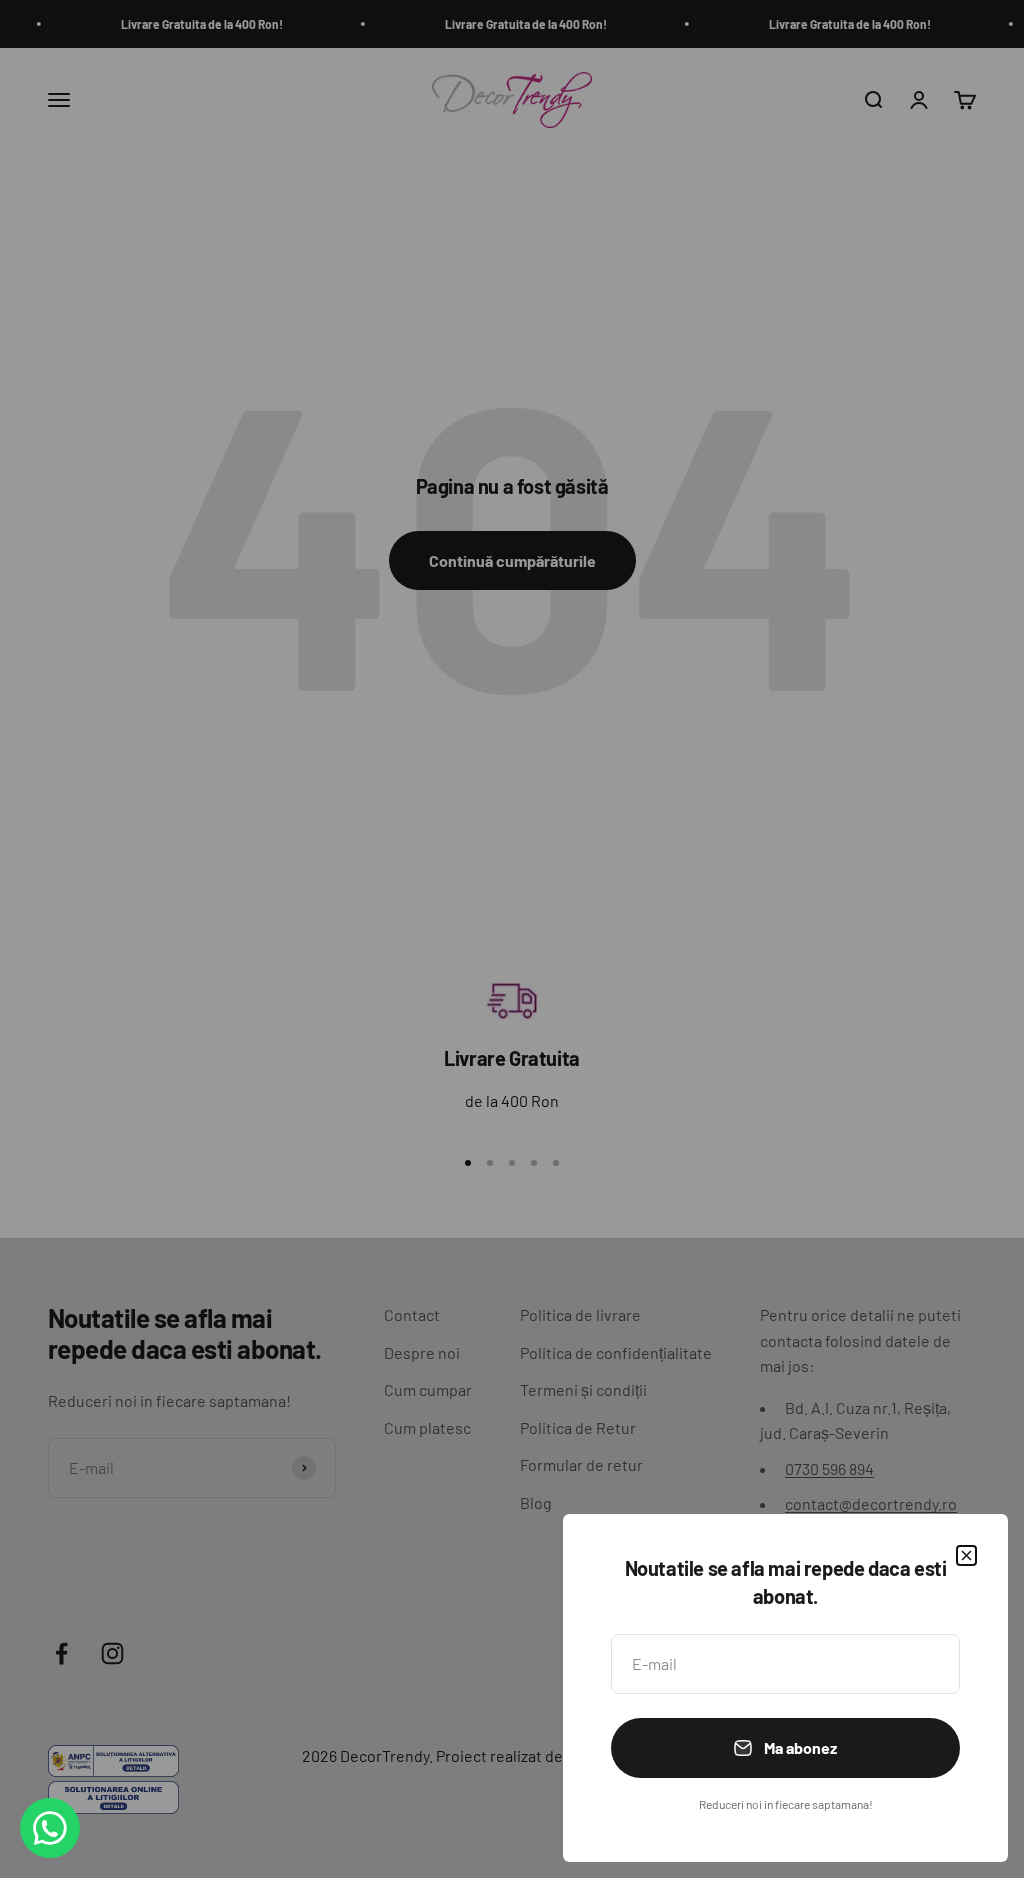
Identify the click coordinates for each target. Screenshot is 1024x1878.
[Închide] (966, 1555)
